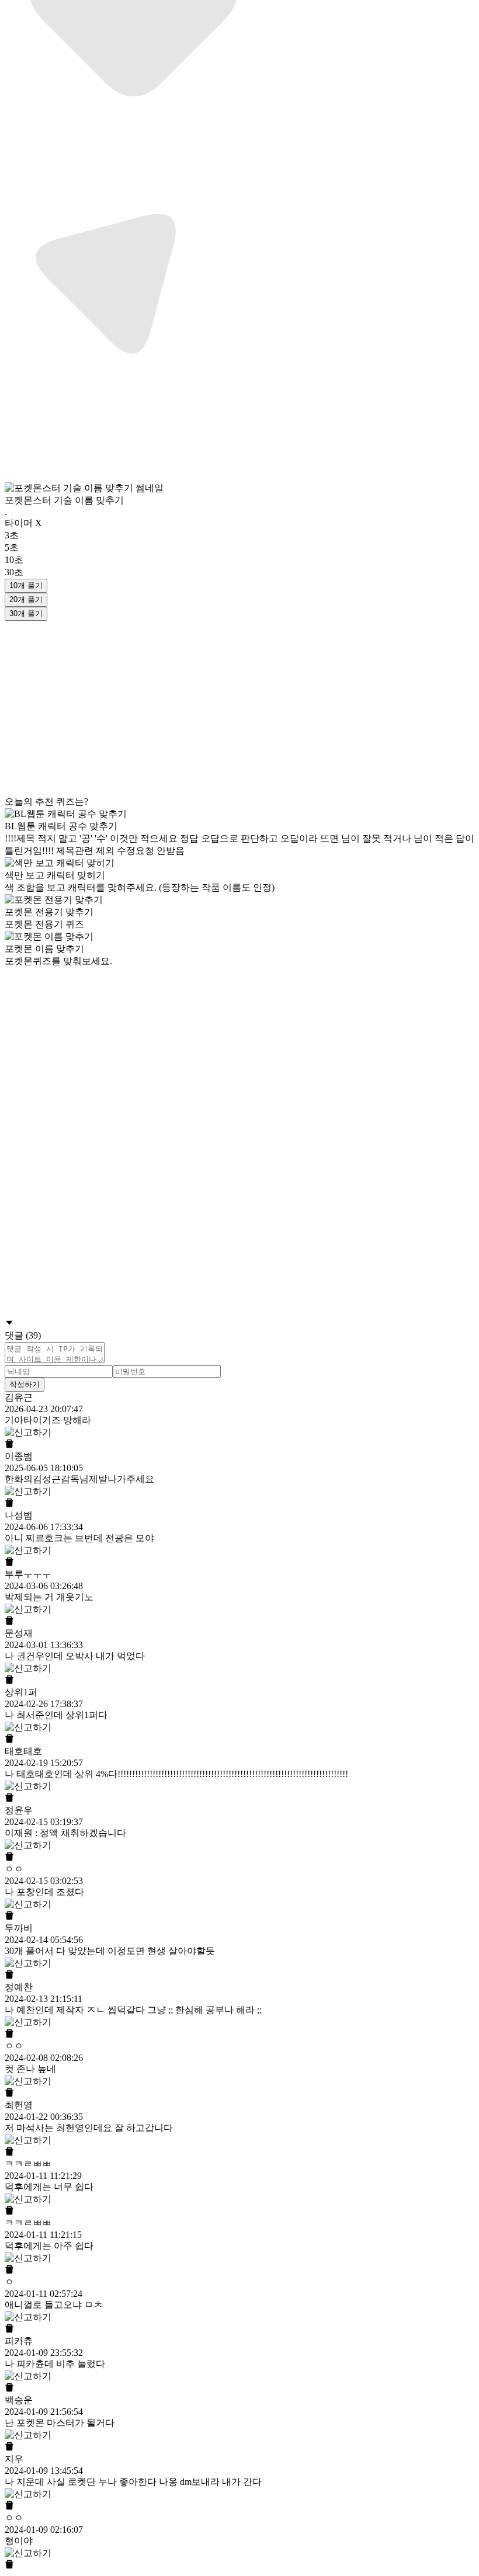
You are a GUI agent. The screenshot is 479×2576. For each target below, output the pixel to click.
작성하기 (25, 1384)
